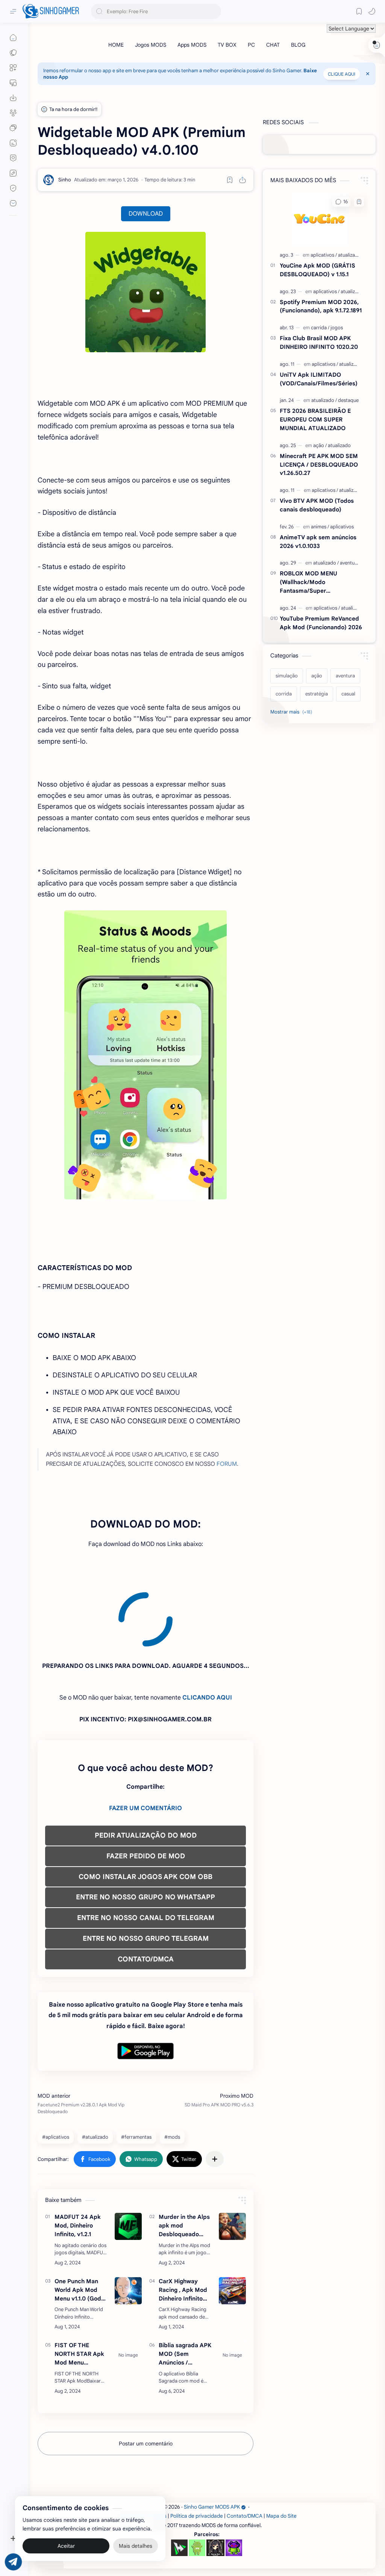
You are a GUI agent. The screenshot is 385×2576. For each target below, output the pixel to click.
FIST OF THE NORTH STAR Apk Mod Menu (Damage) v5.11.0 (79, 2286)
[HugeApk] (179, 2480)
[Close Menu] (368, 74)
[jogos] (337, 328)
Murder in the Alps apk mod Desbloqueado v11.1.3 (184, 2158)
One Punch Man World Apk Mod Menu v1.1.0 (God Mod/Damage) (78, 2222)
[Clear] (214, 11)
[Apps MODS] (192, 45)
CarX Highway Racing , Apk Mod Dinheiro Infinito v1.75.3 (183, 2222)
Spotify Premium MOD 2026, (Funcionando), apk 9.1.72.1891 (321, 306)
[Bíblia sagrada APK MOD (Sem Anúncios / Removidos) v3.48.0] (232, 2287)
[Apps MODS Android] (13, 68)
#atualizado (95, 2069)
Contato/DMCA (245, 2448)
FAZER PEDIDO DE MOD (146, 1788)
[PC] (251, 45)
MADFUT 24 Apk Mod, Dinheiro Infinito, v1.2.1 (78, 2157)
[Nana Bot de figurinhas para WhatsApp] (215, 2480)
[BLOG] (298, 45)
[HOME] (116, 45)
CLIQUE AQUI (342, 74)
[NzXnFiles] (234, 2480)
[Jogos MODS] (151, 45)
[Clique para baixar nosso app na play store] (13, 98)
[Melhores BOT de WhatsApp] (13, 158)
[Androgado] (197, 2480)
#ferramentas (136, 2069)
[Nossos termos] (13, 173)
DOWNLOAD (146, 214)
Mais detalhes (136, 2546)
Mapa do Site (281, 2448)
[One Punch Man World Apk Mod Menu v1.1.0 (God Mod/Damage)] (128, 2223)
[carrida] (320, 328)
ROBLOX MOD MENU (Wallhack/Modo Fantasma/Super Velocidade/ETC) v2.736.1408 (320, 582)
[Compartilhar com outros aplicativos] (215, 2091)
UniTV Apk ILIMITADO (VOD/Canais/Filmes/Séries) (319, 379)
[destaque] (348, 400)
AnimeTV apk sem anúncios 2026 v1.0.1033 (318, 542)
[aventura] (349, 563)
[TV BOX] (227, 45)
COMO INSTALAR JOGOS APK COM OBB (146, 1809)
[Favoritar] (230, 180)
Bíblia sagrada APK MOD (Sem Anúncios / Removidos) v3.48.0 (185, 2286)
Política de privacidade (197, 2448)
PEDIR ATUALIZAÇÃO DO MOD (146, 1767)
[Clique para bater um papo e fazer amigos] (13, 128)
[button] (372, 11)
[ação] (320, 445)
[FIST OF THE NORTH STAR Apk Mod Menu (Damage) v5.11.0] (128, 2287)
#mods (172, 2069)
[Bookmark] (359, 11)
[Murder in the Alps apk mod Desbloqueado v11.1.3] (232, 2158)
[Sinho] (65, 180)
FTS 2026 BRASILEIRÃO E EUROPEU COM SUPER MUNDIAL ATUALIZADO (315, 419)
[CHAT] (273, 45)
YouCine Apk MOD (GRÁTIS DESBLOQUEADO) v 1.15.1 (318, 270)
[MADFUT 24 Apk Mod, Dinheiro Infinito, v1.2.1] (128, 2158)
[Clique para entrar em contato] (13, 203)
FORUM (227, 1464)
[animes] (320, 527)
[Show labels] (293, 712)
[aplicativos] (324, 255)
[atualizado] (349, 255)
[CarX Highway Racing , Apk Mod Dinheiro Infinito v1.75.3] (232, 2223)
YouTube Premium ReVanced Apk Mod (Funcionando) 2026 (321, 623)
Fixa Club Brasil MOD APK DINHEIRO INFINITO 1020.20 (319, 342)
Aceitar (66, 2546)
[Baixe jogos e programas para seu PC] (13, 83)
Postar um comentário (146, 2375)
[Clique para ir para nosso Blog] (13, 143)
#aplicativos (56, 2069)
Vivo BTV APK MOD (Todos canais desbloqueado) (317, 505)
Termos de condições (142, 2448)
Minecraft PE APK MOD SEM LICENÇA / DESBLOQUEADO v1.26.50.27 (319, 465)
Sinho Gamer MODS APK (212, 2439)
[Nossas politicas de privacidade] (13, 188)
